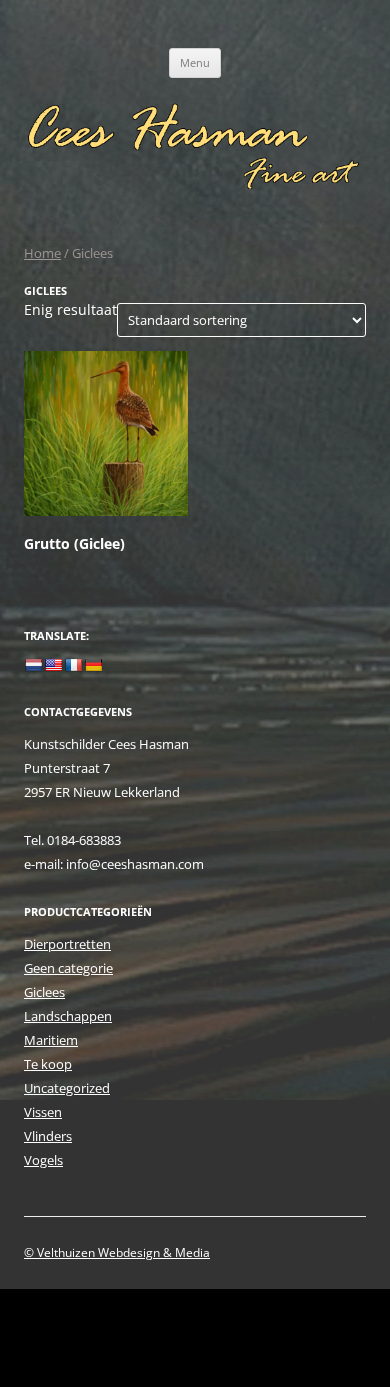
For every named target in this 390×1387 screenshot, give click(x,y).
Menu (195, 62)
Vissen (43, 1112)
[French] (73, 665)
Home (42, 253)
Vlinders (48, 1136)
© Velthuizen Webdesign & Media (117, 1252)
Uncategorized (67, 1088)
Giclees (44, 992)
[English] (53, 665)
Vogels (43, 1160)
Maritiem (51, 1040)
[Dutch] (33, 665)
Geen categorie (68, 968)
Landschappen (68, 1016)
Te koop (48, 1064)
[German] (93, 665)
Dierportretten (67, 944)
